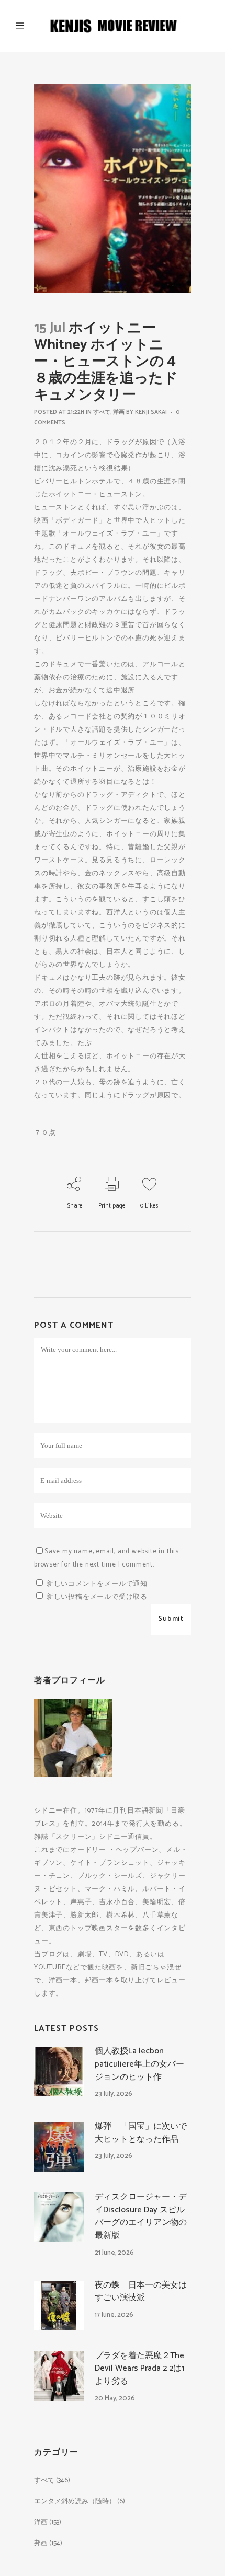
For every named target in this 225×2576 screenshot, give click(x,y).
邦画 (41, 2543)
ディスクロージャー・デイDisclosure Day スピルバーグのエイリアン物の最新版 (141, 2216)
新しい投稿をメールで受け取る (97, 1597)
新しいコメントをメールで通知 (97, 1584)
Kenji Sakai (151, 412)
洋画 (119, 412)
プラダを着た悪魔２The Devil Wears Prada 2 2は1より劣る (140, 2369)
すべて (102, 412)
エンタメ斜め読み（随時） (75, 2502)
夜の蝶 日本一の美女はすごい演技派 (141, 2292)
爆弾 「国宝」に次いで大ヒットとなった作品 (141, 2133)
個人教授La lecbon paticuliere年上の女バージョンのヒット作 (139, 2064)
